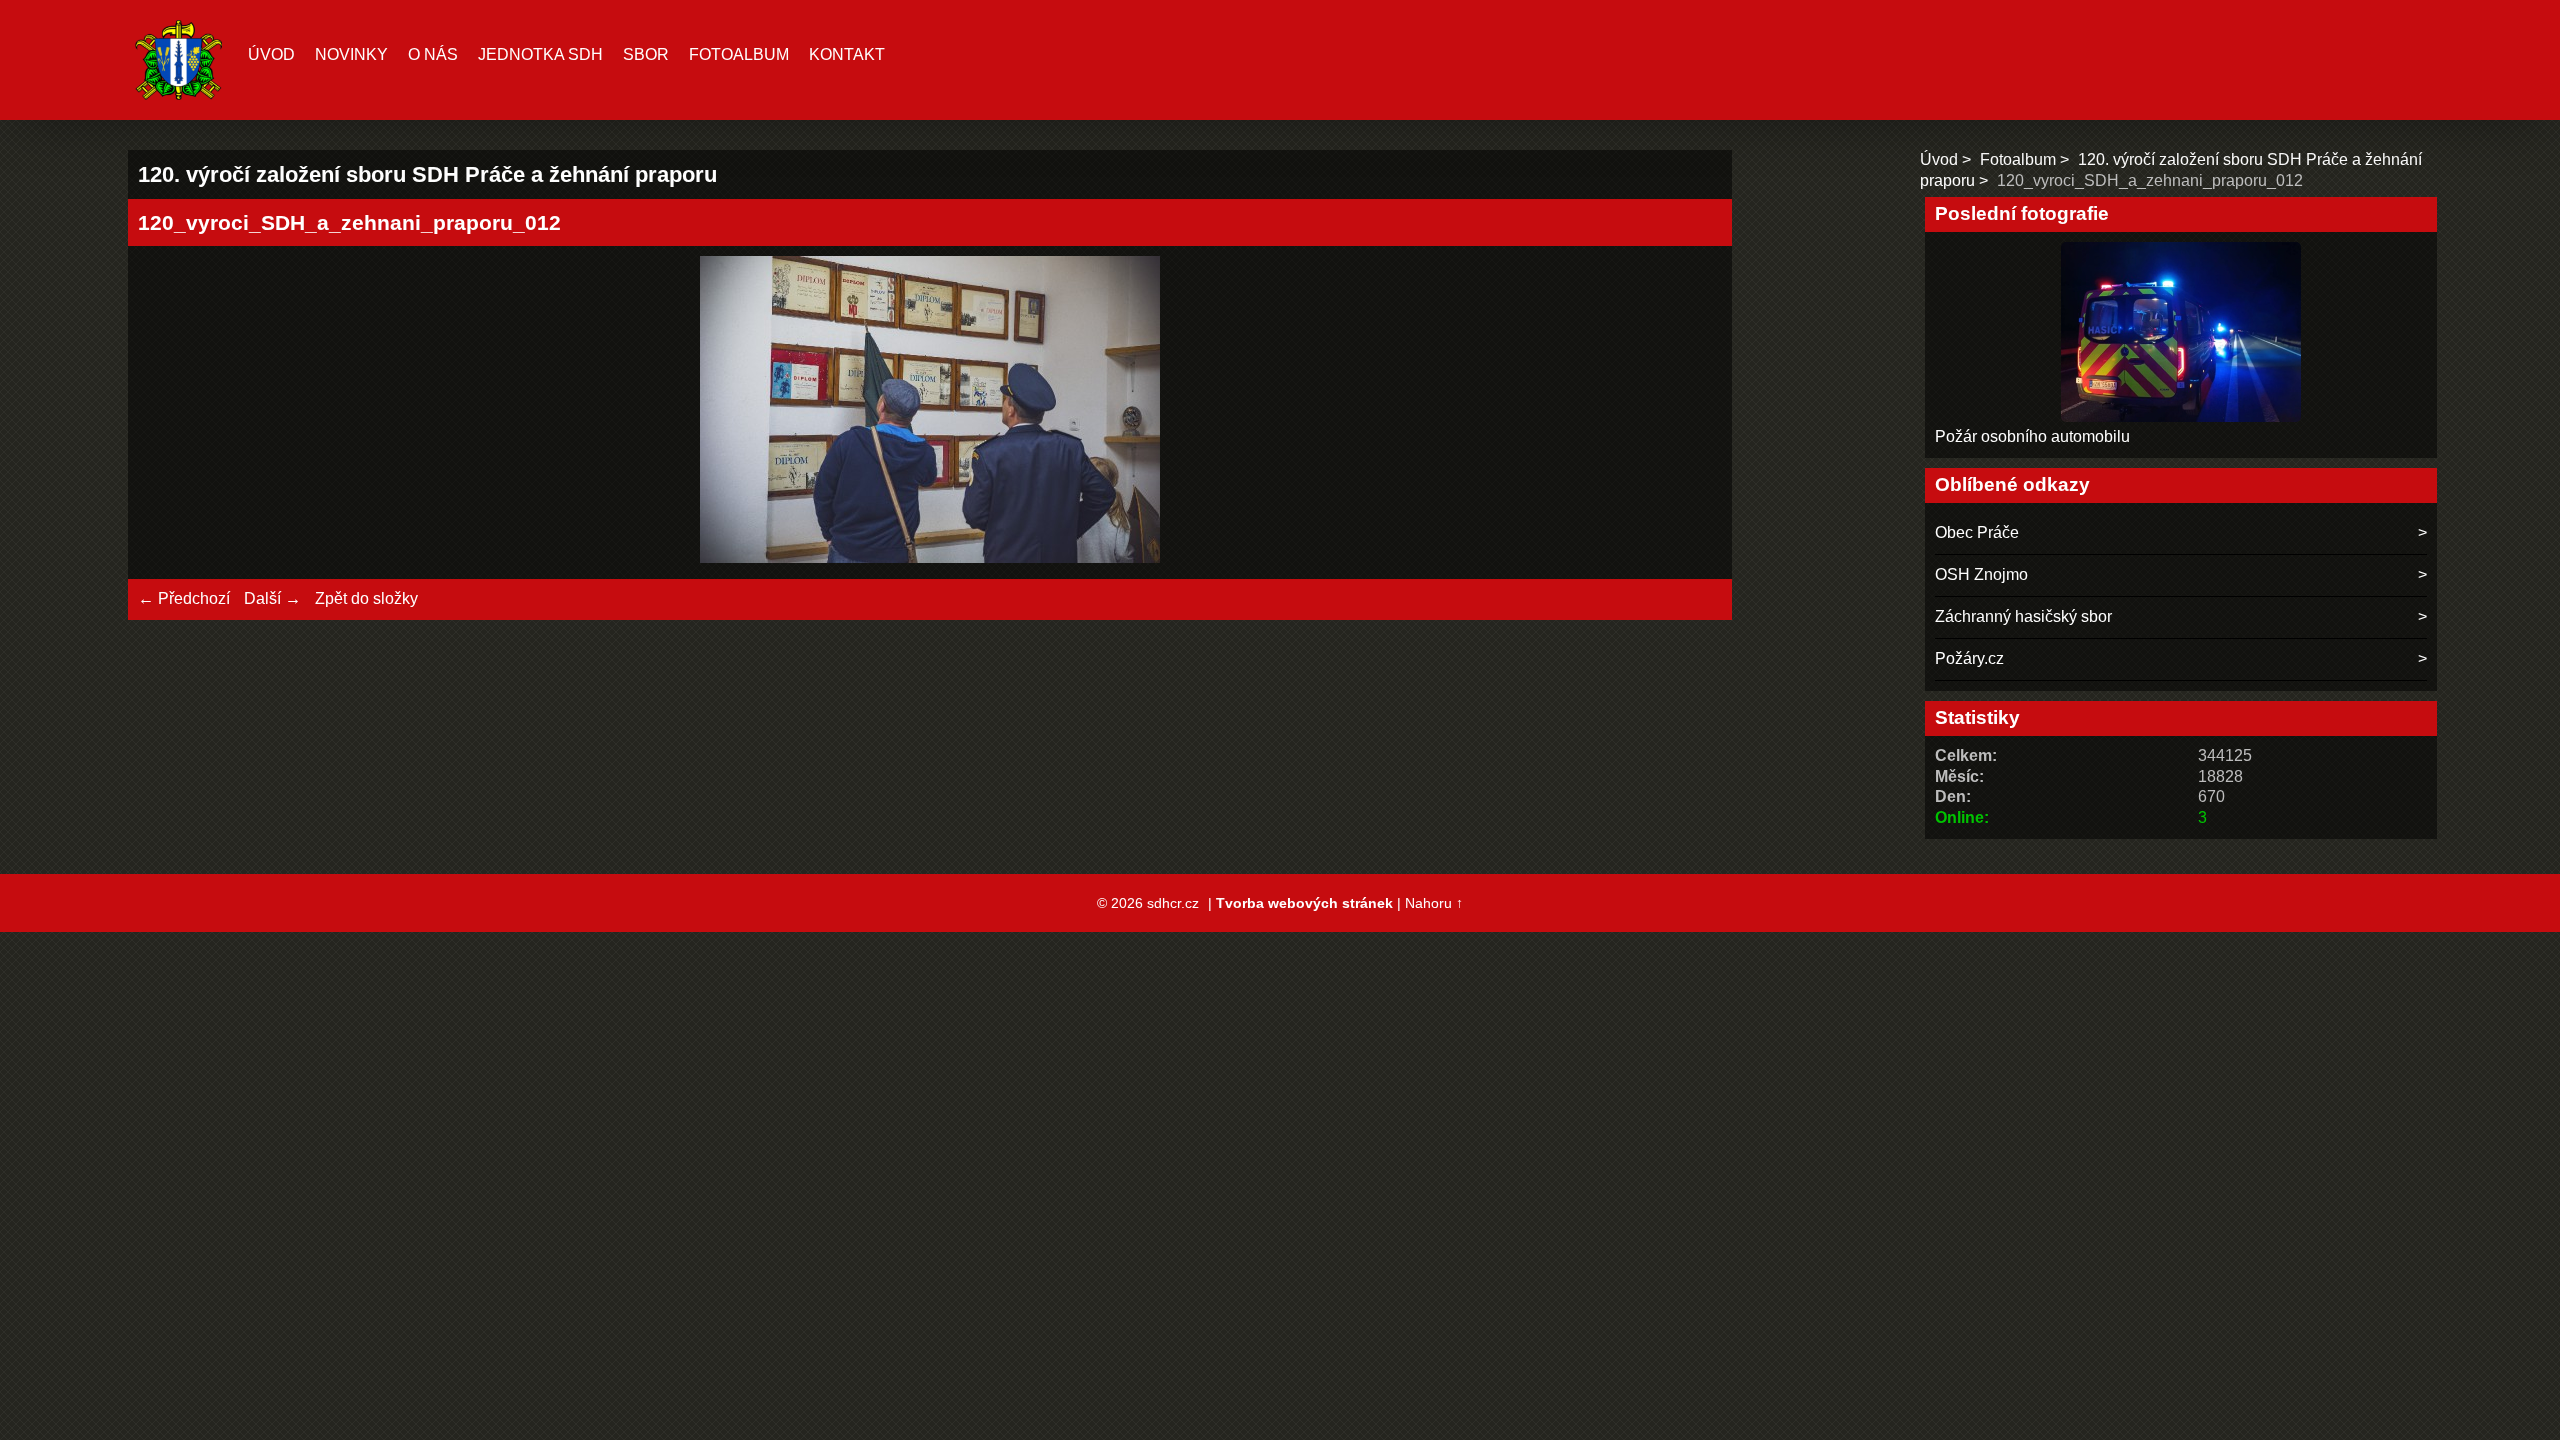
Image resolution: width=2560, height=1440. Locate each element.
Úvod (271, 54)
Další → (272, 598)
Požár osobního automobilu (2032, 436)
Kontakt (847, 54)
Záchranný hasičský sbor (2023, 616)
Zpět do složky (366, 598)
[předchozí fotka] (170, 412)
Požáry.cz (1969, 658)
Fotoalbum (739, 54)
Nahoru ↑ (1434, 903)
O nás (433, 54)
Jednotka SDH (540, 54)
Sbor (646, 54)
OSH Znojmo (1981, 574)
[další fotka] (1689, 412)
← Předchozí (184, 598)
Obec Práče (1977, 532)
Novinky (351, 54)
